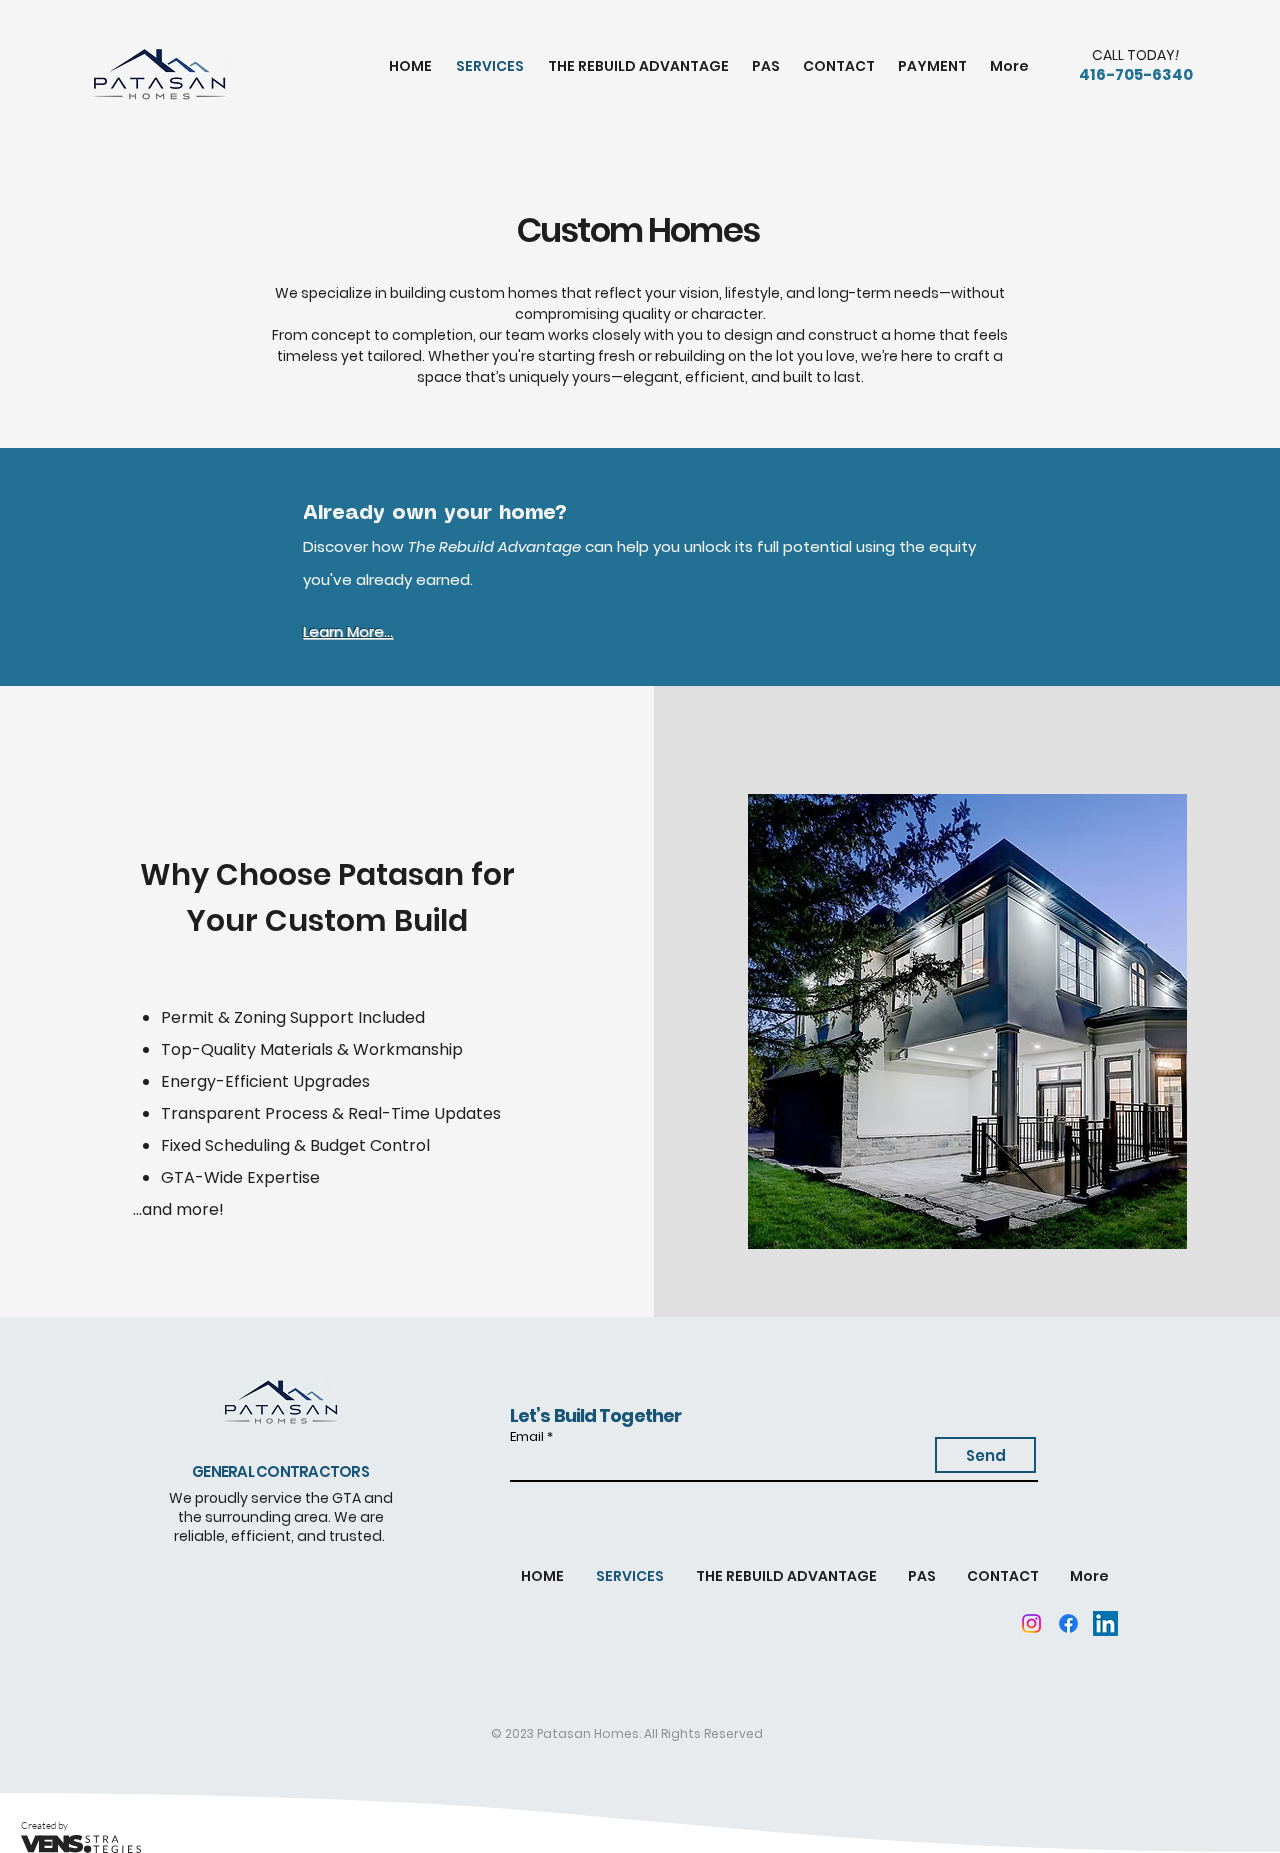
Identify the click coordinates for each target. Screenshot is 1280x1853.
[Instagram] (1031, 1623)
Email (527, 1436)
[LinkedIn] (1105, 1623)
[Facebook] (1068, 1623)
